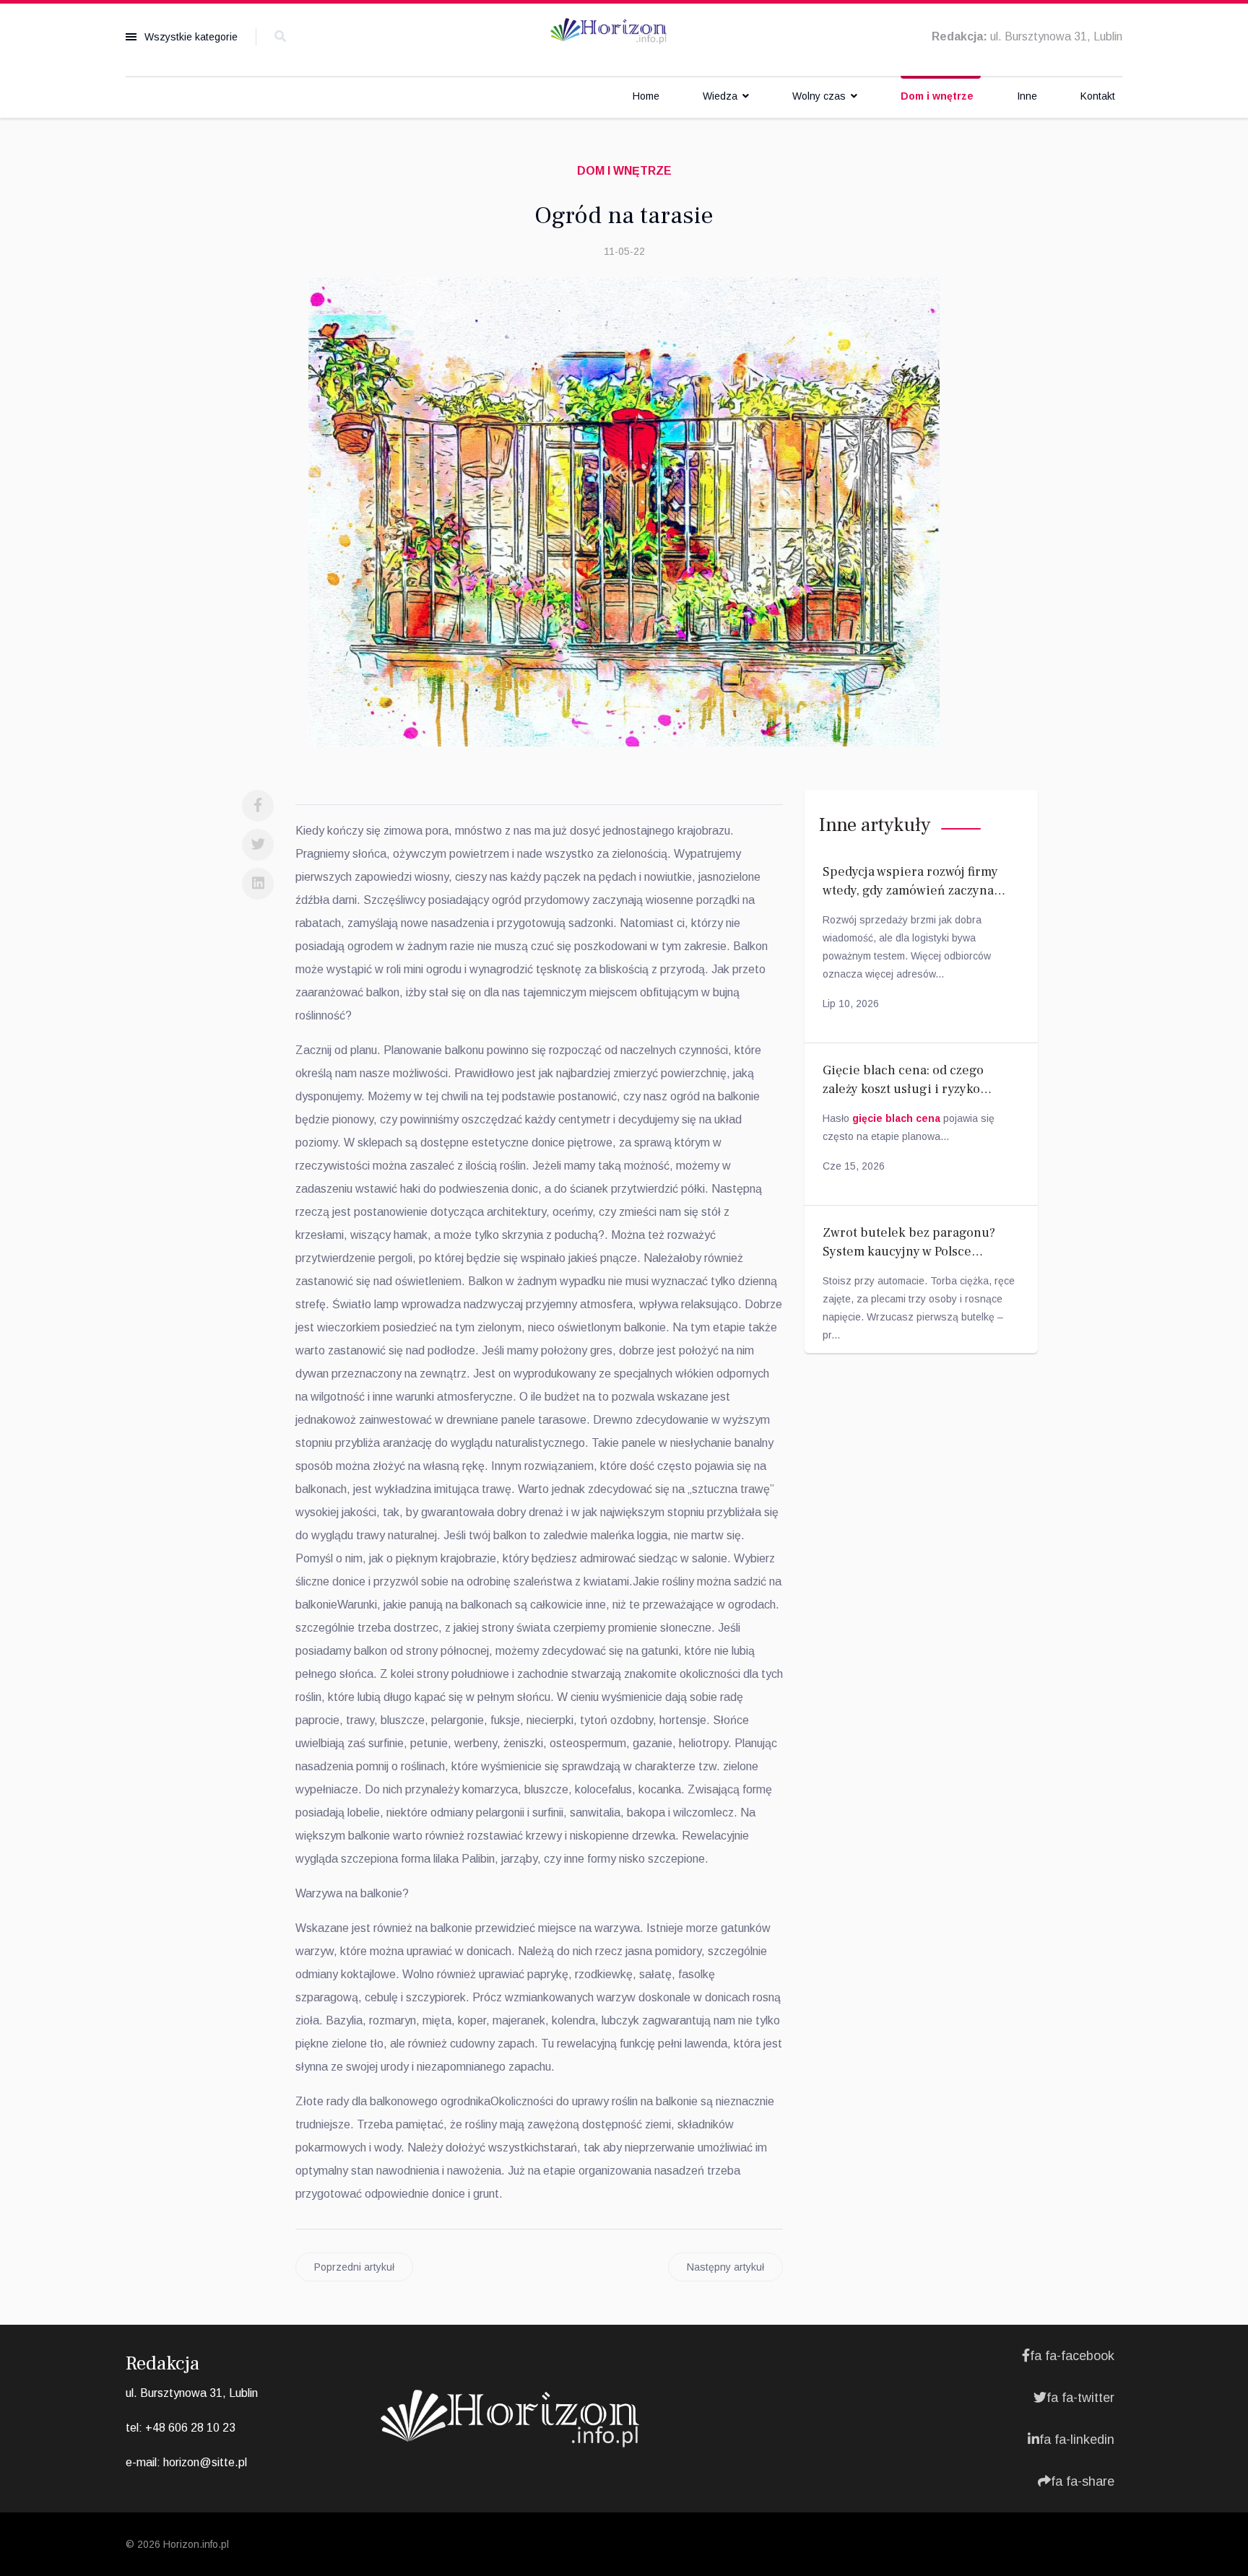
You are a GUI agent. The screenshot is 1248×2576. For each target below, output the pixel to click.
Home (646, 96)
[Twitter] (258, 845)
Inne (1027, 96)
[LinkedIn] (258, 884)
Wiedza (720, 96)
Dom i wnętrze (937, 96)
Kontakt (1098, 96)
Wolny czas (819, 96)
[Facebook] (258, 806)
